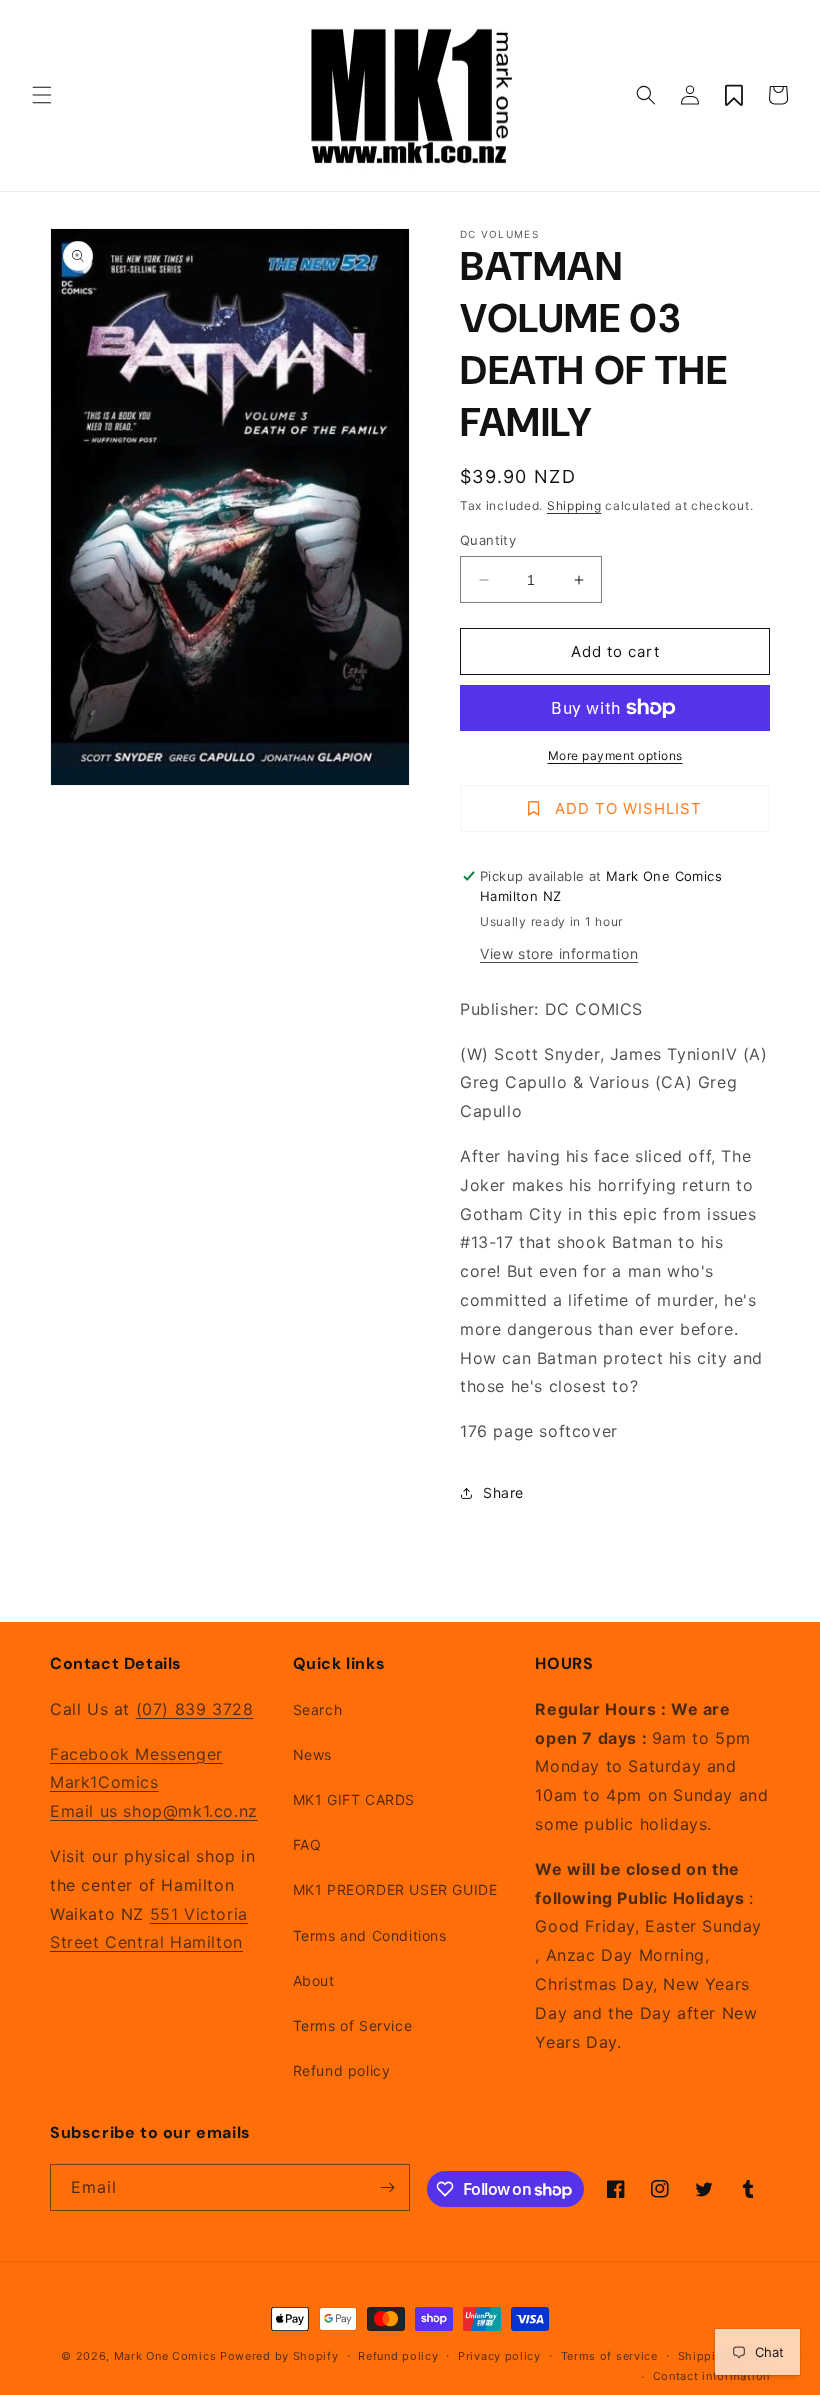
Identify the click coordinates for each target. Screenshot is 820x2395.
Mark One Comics (165, 2356)
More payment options (615, 755)
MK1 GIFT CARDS (354, 1799)
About (314, 1980)
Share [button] (503, 1492)
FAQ (307, 1844)
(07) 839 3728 (195, 1709)
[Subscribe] (387, 2187)
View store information (559, 953)
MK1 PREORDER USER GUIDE (395, 1889)
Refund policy (342, 2070)
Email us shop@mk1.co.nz (154, 1811)
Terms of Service (353, 2025)
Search (318, 1709)
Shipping (574, 505)
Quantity (488, 540)
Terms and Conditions (370, 1935)
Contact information (711, 2376)
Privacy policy (499, 2356)
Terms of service (609, 2356)
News (312, 1754)
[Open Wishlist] (734, 95)
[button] (42, 95)
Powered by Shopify (279, 2356)
